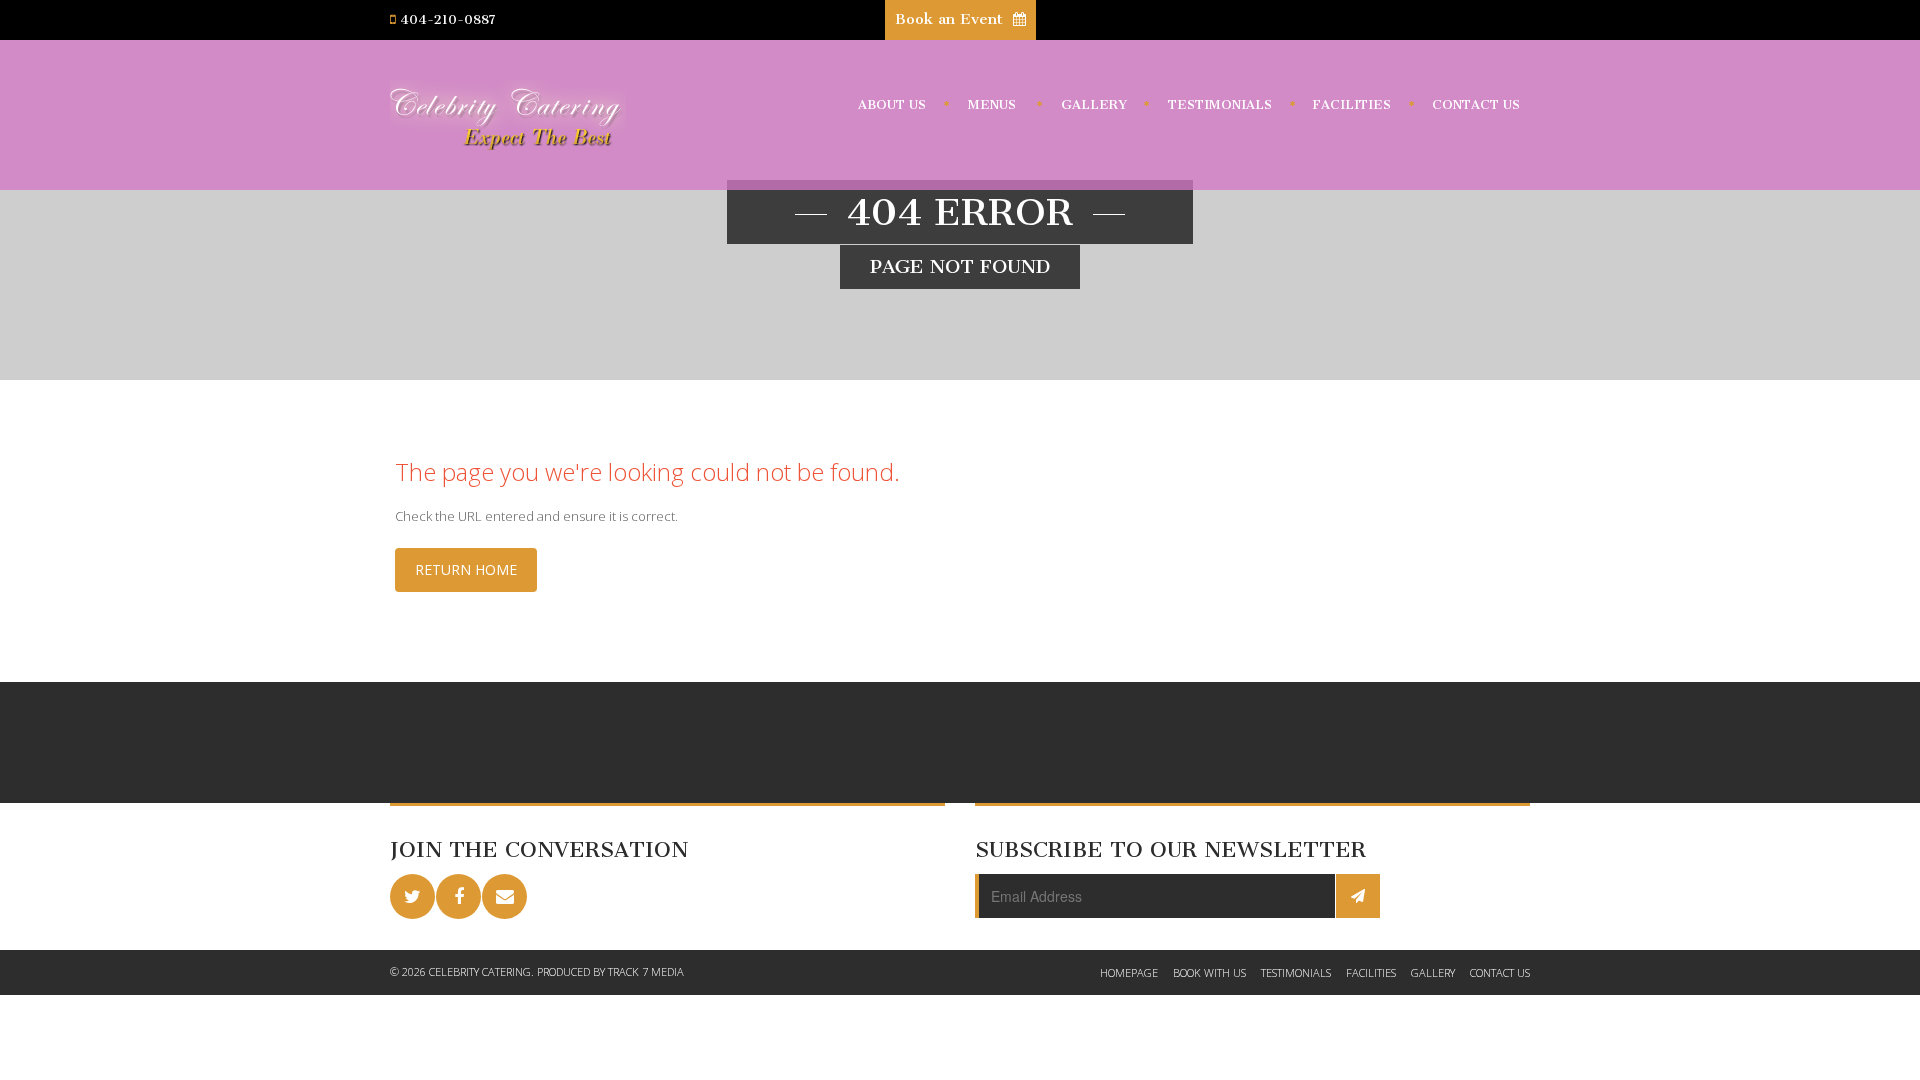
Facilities (1352, 104)
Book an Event (951, 19)
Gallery (1094, 104)
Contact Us (1476, 104)
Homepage (1129, 972)
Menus (992, 104)
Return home (466, 569)
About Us (892, 104)
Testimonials (1220, 104)
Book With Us (1209, 972)
